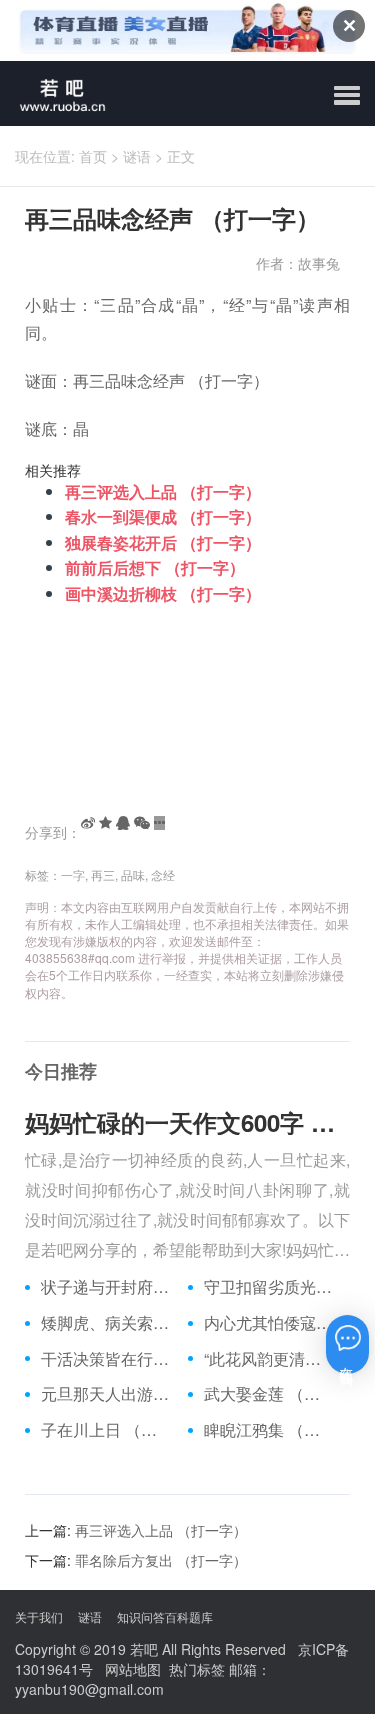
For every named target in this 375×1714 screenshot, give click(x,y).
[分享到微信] (142, 823)
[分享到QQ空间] (105, 823)
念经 (163, 874)
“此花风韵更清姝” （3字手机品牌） (270, 1359)
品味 (133, 874)
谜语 (137, 156)
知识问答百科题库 (165, 1616)
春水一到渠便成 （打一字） (163, 516)
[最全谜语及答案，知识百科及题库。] (55, 93)
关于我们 (39, 1616)
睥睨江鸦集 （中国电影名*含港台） (270, 1430)
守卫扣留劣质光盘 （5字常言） (270, 1287)
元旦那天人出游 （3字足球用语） (107, 1394)
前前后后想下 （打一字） (155, 567)
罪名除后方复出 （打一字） (161, 1560)
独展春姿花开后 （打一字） (163, 542)
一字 (73, 874)
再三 (103, 874)
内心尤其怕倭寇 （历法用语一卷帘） (270, 1323)
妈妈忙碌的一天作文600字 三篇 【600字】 (187, 1122)
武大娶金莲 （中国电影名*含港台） (270, 1394)
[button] (347, 96)
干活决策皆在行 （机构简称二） (107, 1359)
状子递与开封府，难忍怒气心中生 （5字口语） (107, 1287)
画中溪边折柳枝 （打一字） (163, 593)
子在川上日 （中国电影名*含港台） (107, 1430)
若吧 (144, 1649)
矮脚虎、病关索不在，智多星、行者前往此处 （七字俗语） (107, 1323)
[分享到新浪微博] (88, 823)
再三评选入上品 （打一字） (163, 491)
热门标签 (197, 1669)
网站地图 (133, 1669)
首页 (93, 156)
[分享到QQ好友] (123, 823)
